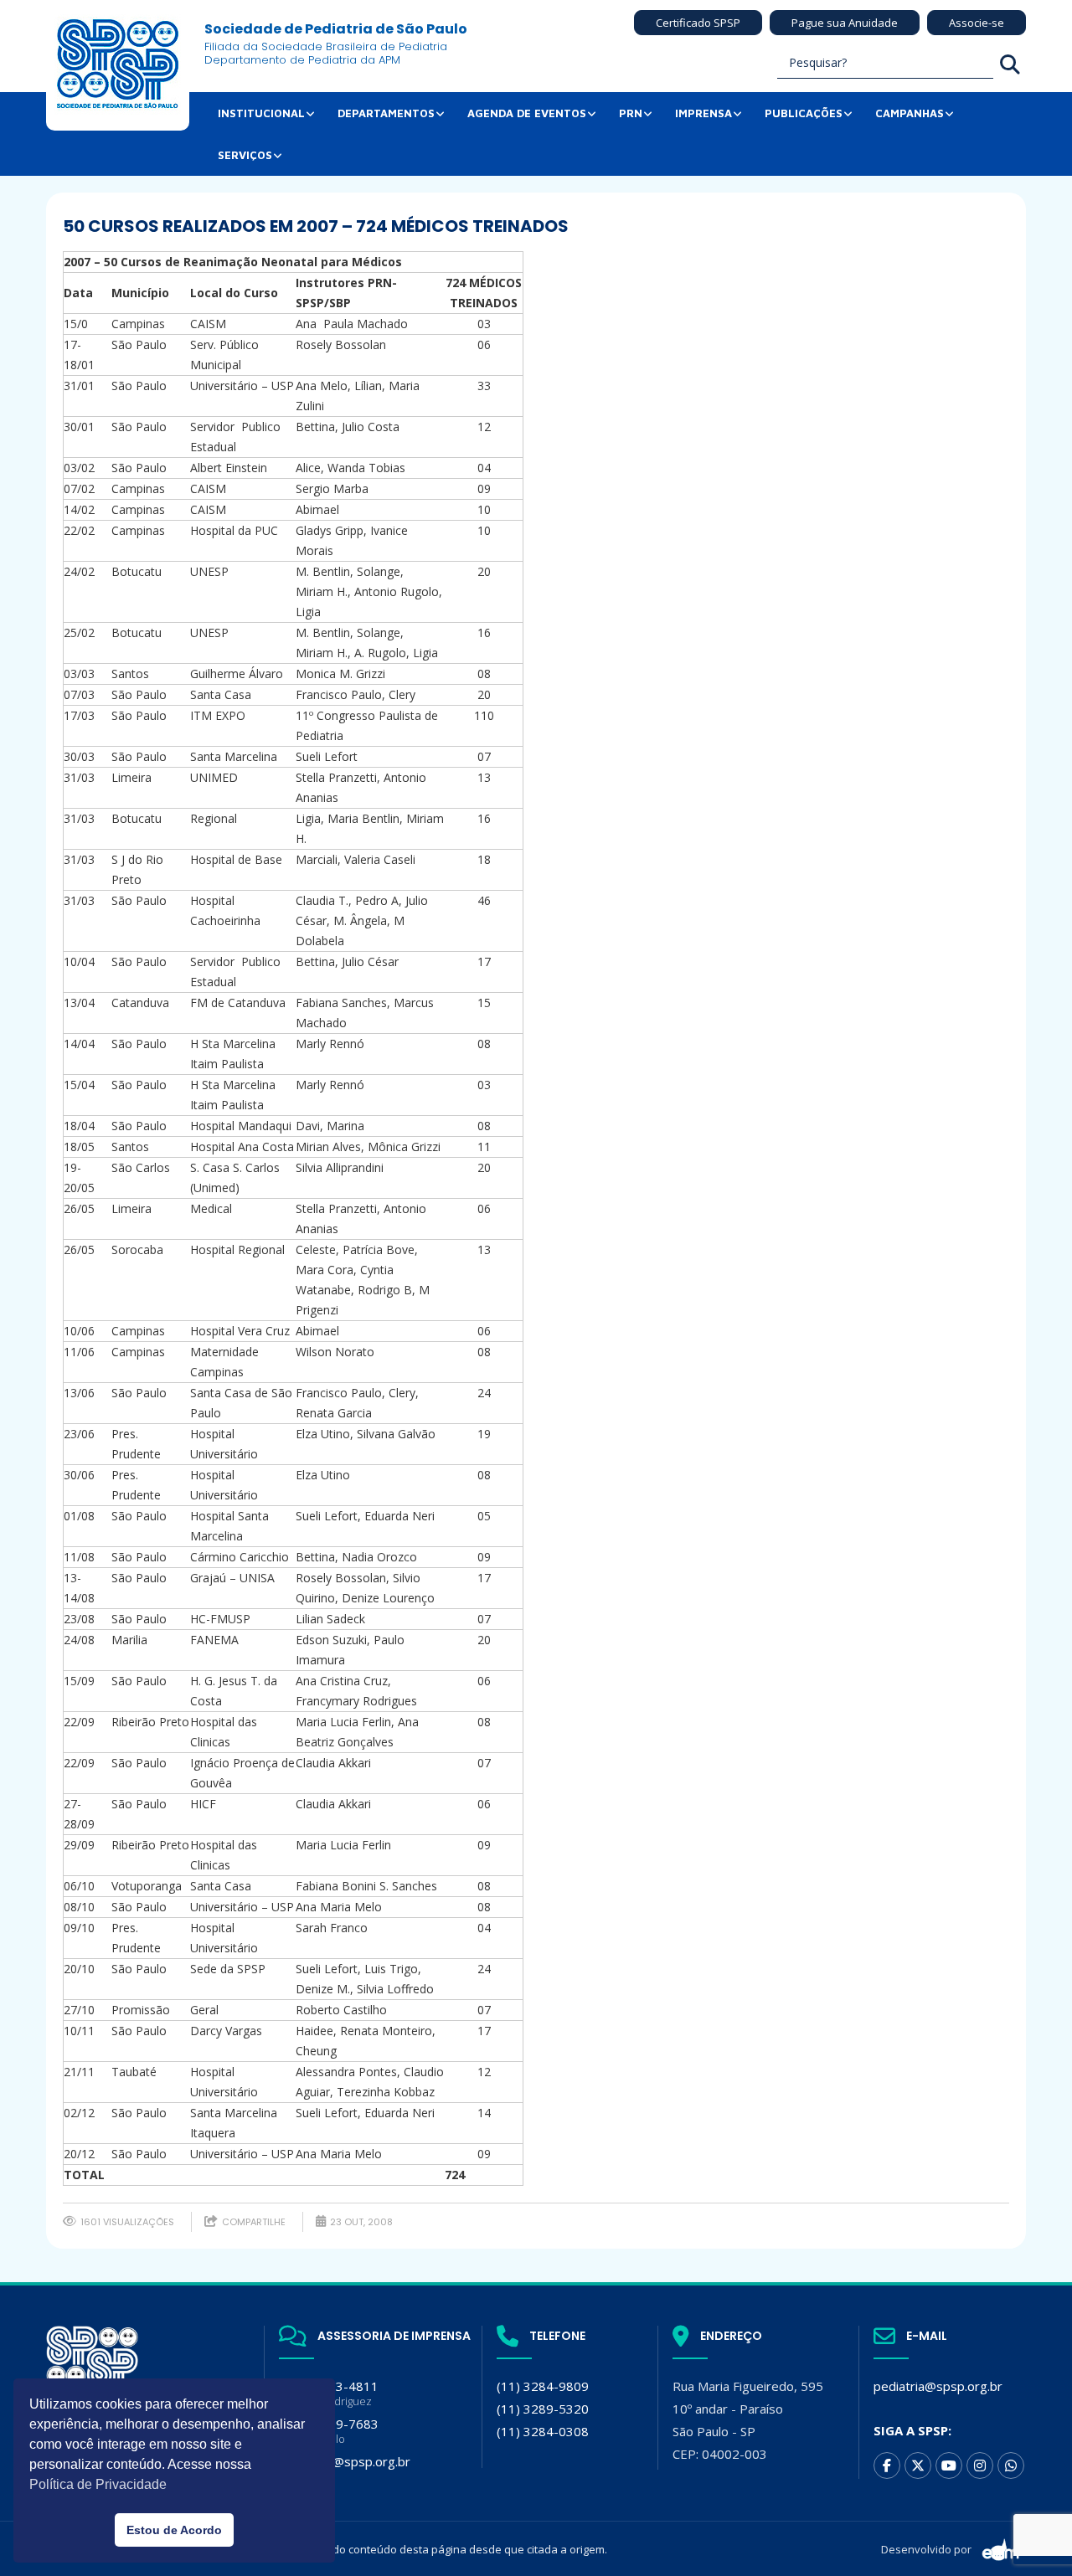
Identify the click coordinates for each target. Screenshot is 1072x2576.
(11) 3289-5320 (543, 2409)
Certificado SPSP (698, 23)
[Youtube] (949, 2465)
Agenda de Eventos (527, 113)
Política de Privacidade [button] (98, 2484)
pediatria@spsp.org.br (938, 2386)
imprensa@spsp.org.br (345, 2461)
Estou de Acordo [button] (174, 2530)
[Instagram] (980, 2465)
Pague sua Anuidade (845, 23)
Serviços (245, 155)
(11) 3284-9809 (543, 2386)
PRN (631, 113)
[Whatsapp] (1011, 2465)
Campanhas (910, 113)
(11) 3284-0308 (543, 2431)
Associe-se (977, 23)
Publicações (804, 113)
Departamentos (386, 113)
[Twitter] (918, 2465)
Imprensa (703, 113)
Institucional (261, 113)
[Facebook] (887, 2465)
